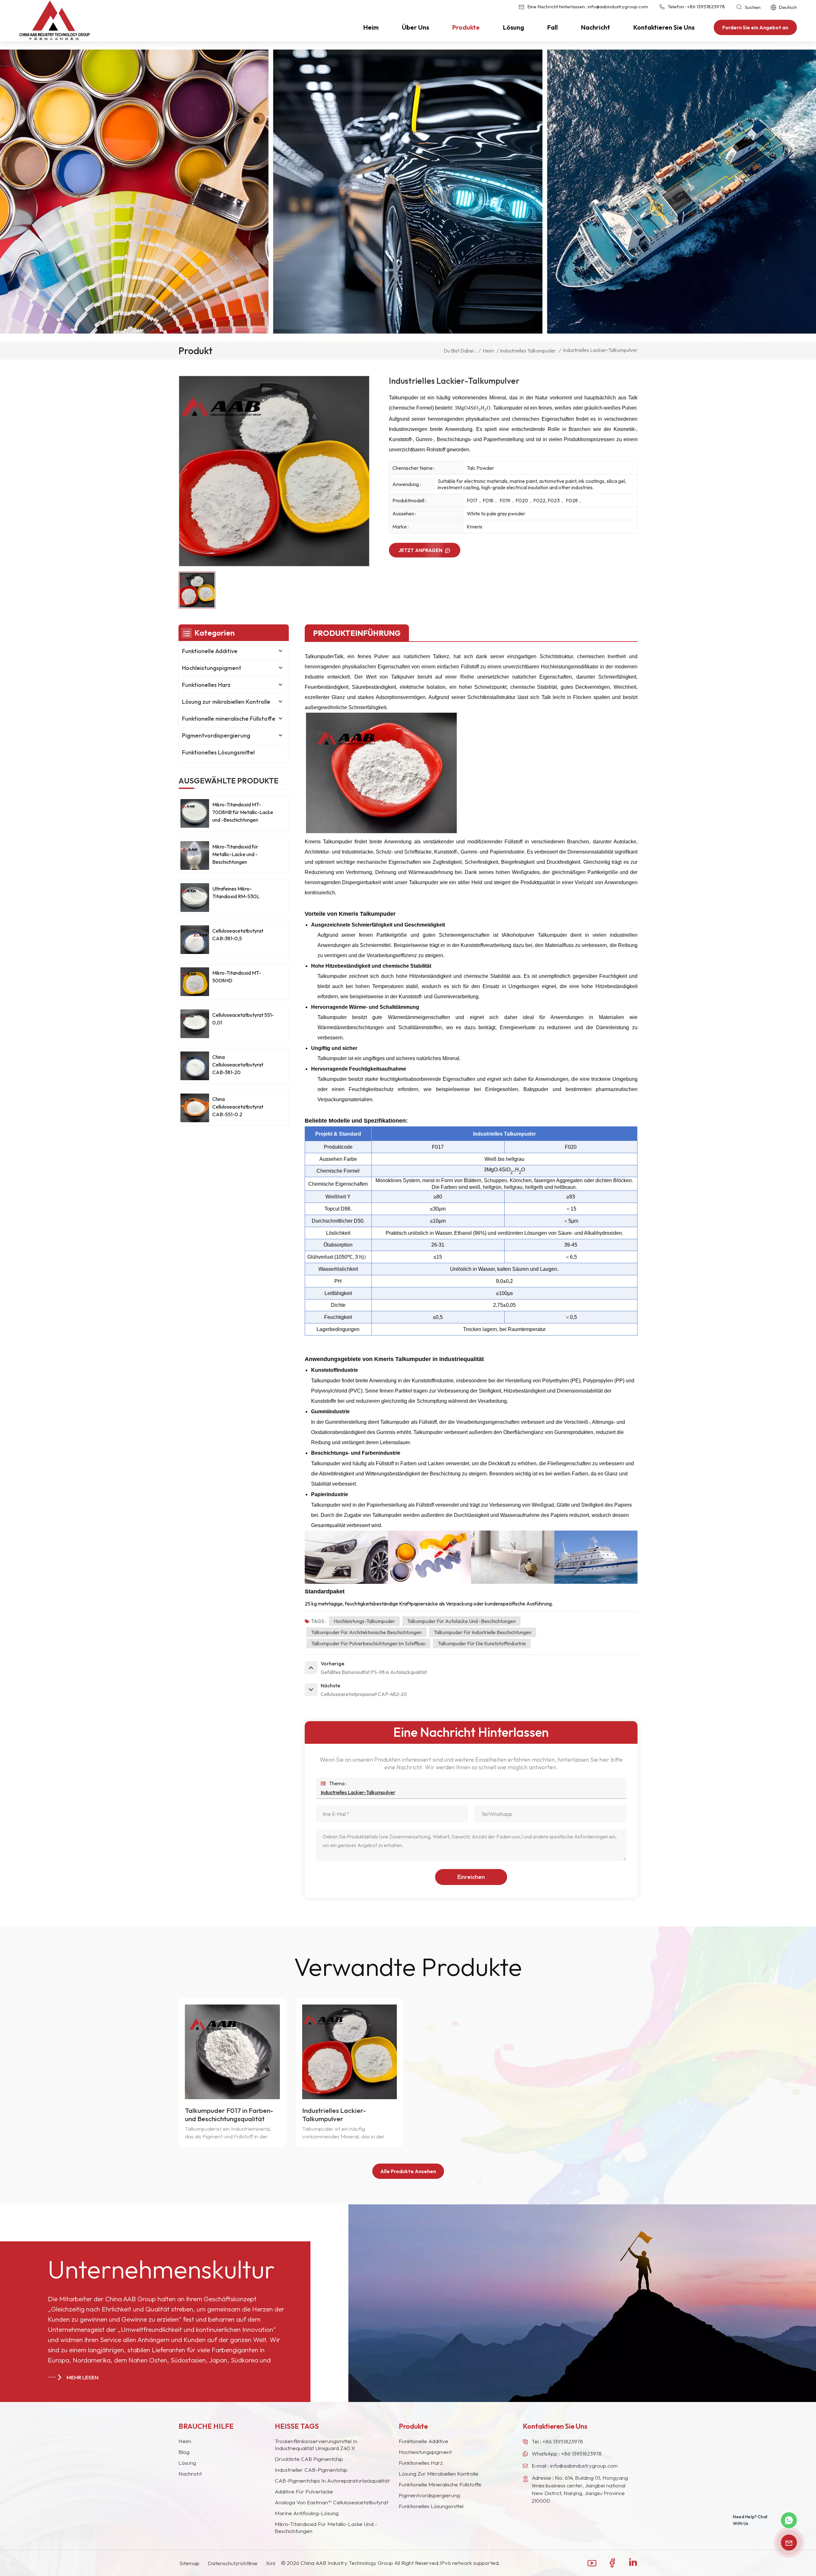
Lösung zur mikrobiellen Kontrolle (226, 702)
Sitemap (189, 2563)
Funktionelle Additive (210, 651)
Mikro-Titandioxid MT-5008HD (237, 977)
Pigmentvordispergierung (216, 735)
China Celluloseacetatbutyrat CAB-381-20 (238, 1065)
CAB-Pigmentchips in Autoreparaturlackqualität (332, 2481)
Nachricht (596, 27)
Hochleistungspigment (212, 668)
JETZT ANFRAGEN (420, 550)
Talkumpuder (319, 656)
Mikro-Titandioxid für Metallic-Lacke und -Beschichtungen (235, 854)
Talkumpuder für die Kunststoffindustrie (482, 1643)
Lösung (514, 27)
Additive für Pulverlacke (304, 2491)
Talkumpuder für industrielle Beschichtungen (483, 1632)
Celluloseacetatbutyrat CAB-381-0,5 (238, 935)
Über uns (415, 27)
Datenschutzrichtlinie (233, 2563)
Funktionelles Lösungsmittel (218, 752)
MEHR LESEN (83, 2377)
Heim (371, 27)
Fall (553, 27)
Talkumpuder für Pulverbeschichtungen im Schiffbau (368, 1643)
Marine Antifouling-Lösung (307, 2513)
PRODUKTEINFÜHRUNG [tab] (357, 633)
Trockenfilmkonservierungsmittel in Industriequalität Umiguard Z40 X (316, 2445)
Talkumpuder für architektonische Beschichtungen (366, 1632)
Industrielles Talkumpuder (528, 351)
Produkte (466, 27)
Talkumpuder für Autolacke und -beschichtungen (461, 1621)
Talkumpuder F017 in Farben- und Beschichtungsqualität (229, 2114)
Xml (270, 2563)
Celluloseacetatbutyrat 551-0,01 (243, 1019)
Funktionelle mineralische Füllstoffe (229, 719)
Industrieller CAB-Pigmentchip (311, 2470)
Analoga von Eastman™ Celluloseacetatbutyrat (331, 2502)
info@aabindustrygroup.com (618, 7)
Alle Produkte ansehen (408, 2171)
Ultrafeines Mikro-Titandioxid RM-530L (236, 892)
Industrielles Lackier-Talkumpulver (358, 1792)
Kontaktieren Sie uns (664, 27)
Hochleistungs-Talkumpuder (364, 1621)
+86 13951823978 (706, 7)
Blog (184, 2452)
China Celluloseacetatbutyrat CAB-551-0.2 (238, 1107)
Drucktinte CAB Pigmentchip (309, 2459)
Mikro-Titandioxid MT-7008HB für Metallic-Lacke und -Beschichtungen (243, 812)
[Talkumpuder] (381, 831)
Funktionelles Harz (206, 685)
